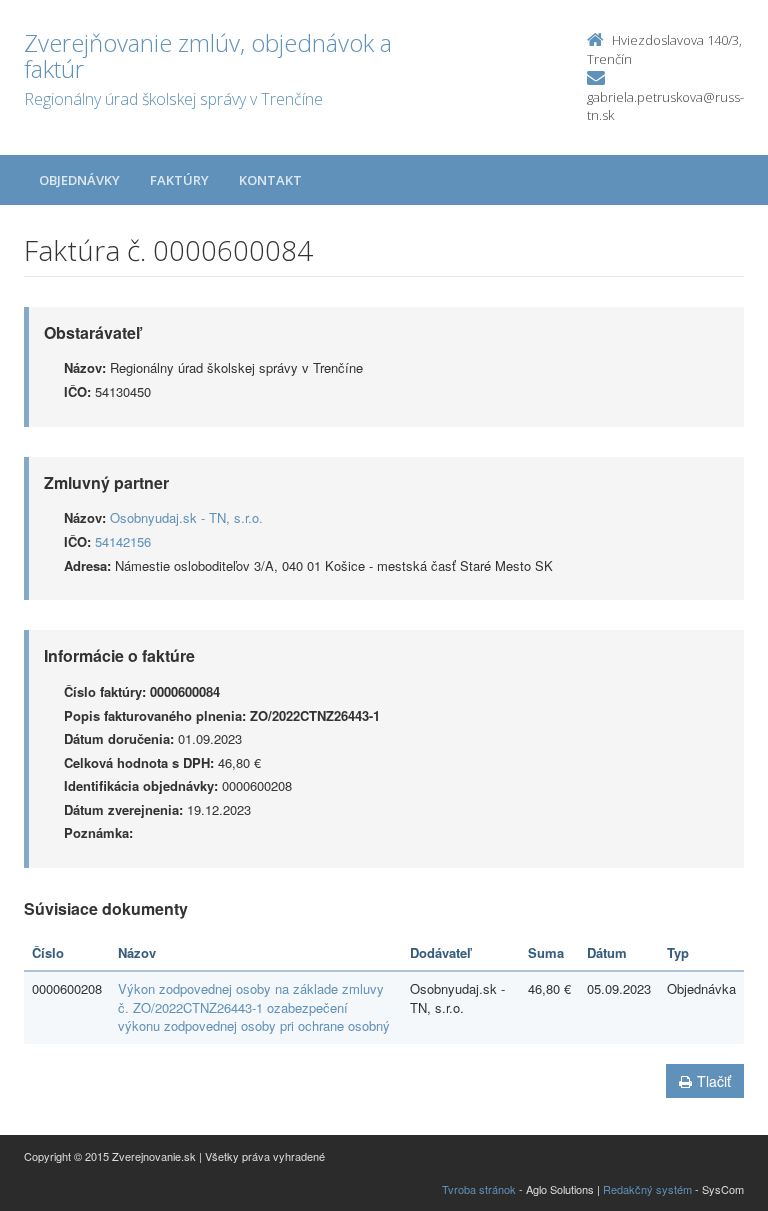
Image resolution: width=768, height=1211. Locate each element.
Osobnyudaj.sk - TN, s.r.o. (186, 517)
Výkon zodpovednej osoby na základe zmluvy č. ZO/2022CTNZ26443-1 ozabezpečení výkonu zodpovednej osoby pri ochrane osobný (254, 1007)
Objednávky (79, 180)
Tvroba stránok (479, 1189)
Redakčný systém (647, 1189)
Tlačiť (714, 1081)
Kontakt (270, 180)
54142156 (123, 541)
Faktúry (179, 180)
